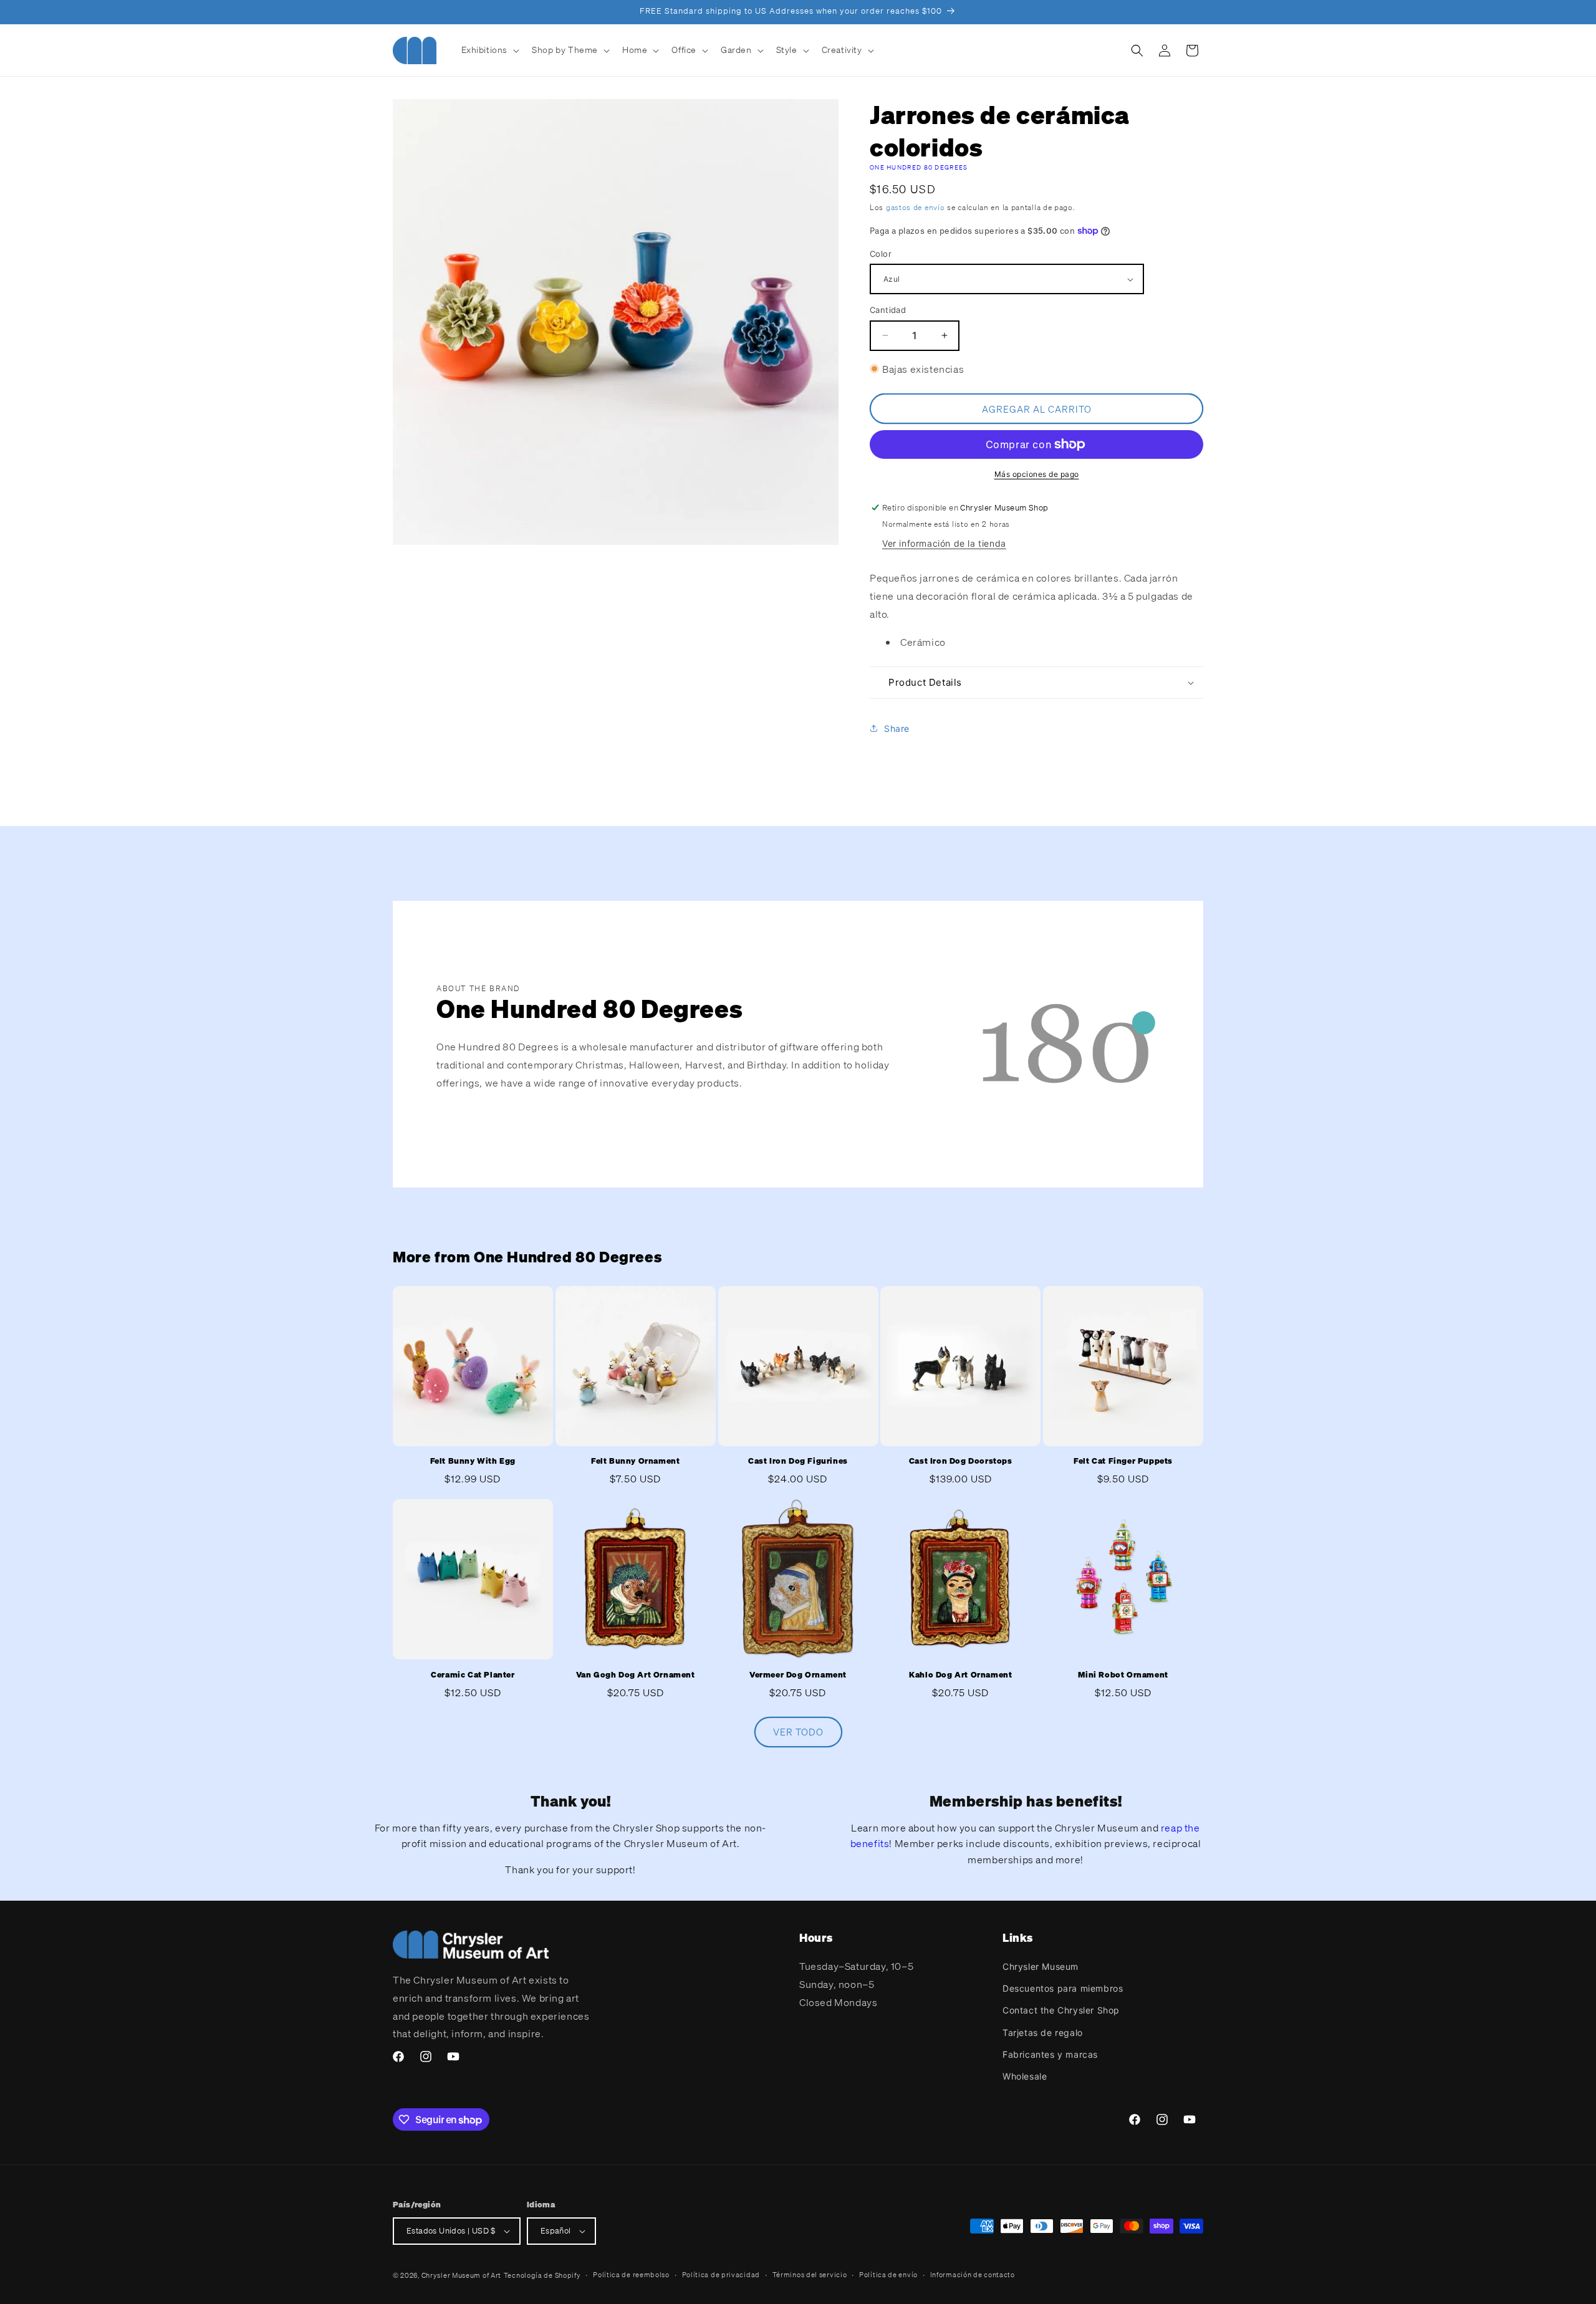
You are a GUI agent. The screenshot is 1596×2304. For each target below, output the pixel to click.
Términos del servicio (810, 2275)
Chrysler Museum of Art (461, 2275)
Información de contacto (973, 2275)
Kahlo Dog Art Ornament (960, 1675)
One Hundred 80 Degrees (919, 167)
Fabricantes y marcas (1050, 2054)
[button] (489, 50)
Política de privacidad (721, 2275)
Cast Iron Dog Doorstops (961, 1461)
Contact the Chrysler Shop (1061, 2010)
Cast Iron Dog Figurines (798, 1461)
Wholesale (1025, 2076)
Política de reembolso (631, 2275)
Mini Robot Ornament (1123, 1675)
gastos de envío (916, 207)
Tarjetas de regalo (1043, 2033)
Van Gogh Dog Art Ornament (636, 1675)
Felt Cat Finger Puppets (1123, 1461)
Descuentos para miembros (1063, 1988)
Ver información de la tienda (944, 543)
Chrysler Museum (1041, 1966)
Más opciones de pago (1037, 474)
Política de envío (888, 2275)
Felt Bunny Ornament (635, 1461)
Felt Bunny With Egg (473, 1461)
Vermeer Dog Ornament (798, 1675)
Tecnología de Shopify (542, 2275)
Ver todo (798, 1732)
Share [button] (897, 728)
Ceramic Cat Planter (473, 1675)
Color (881, 254)
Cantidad (888, 310)
